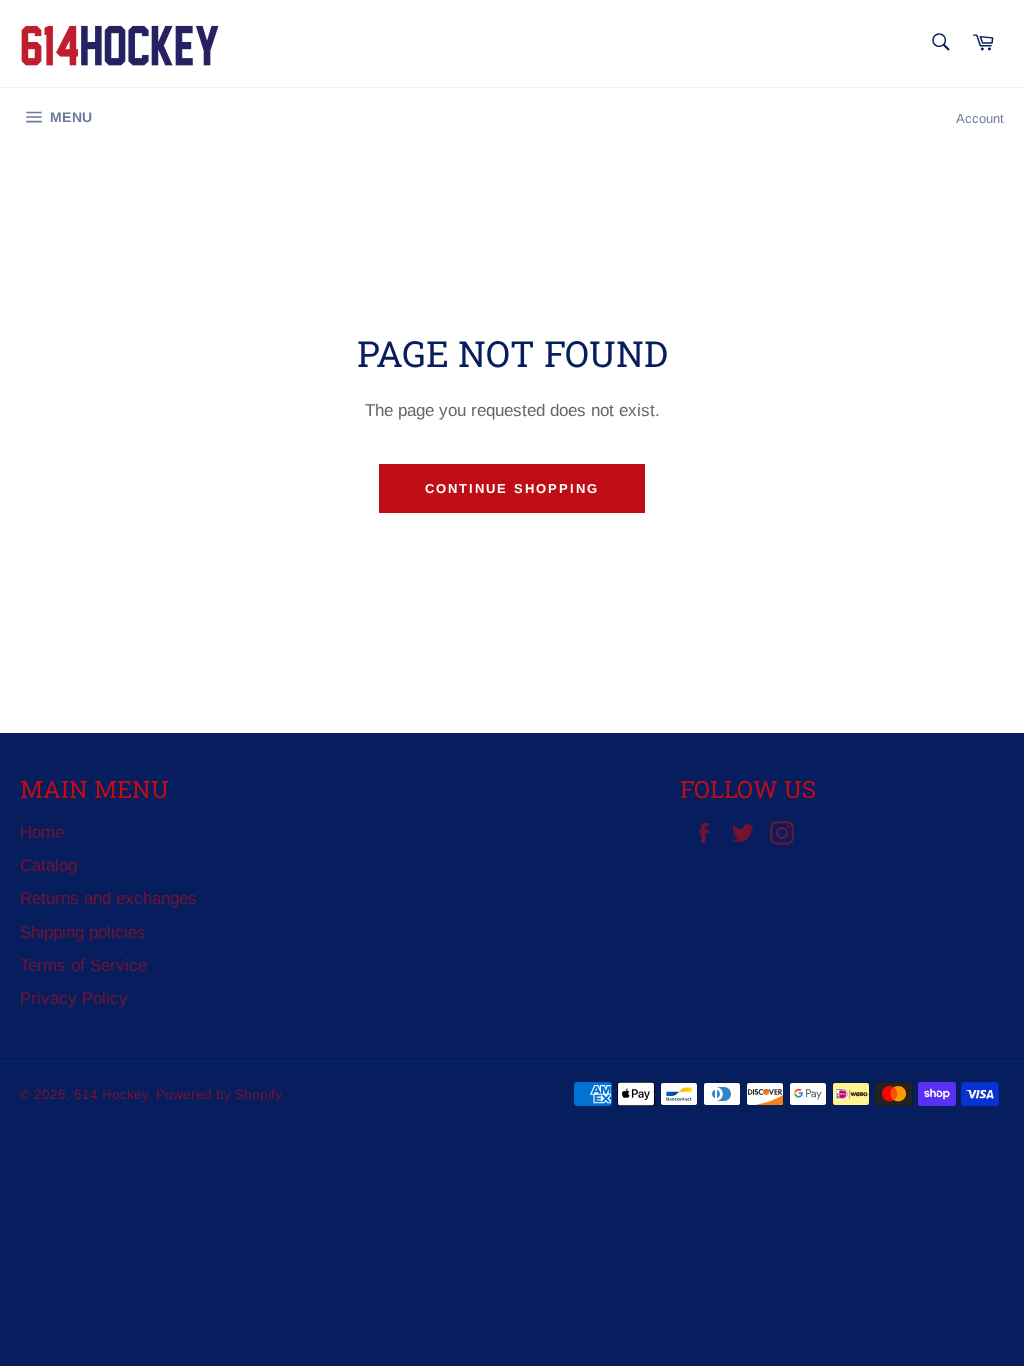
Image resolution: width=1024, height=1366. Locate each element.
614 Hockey (111, 1094)
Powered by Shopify (219, 1094)
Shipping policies (83, 932)
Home (42, 832)
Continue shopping (511, 488)
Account (980, 118)
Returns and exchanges (108, 898)
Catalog (48, 865)
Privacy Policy (74, 998)
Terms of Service (83, 965)
